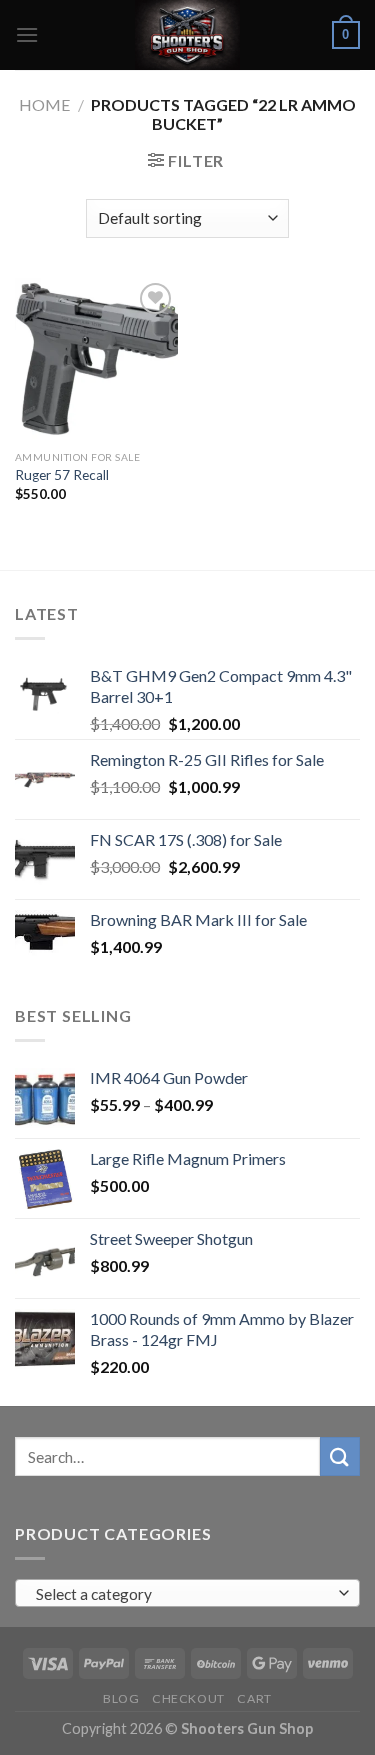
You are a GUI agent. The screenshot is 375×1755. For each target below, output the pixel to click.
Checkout (188, 1698)
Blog (121, 1698)
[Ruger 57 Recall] (96, 359)
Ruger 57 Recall (62, 475)
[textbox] (183, 1594)
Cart (254, 1698)
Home (44, 104)
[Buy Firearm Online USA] (188, 35)
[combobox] (187, 1593)
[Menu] (27, 34)
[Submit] (340, 1456)
